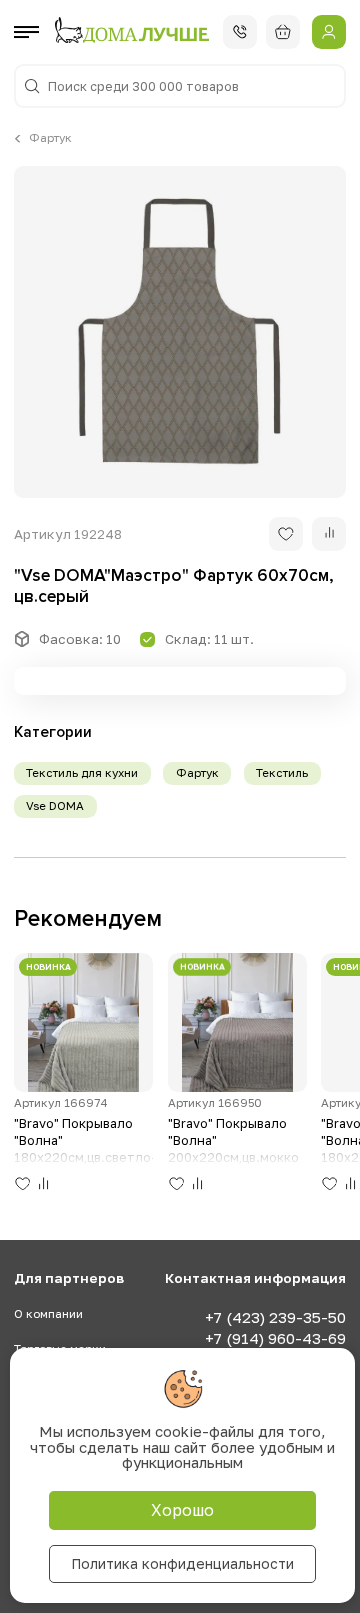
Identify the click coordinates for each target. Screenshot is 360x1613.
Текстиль (282, 773)
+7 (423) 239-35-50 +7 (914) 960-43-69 (275, 1327)
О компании (48, 1314)
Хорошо (182, 1510)
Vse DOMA (55, 806)
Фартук (50, 138)
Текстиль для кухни (82, 773)
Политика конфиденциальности (182, 1563)
